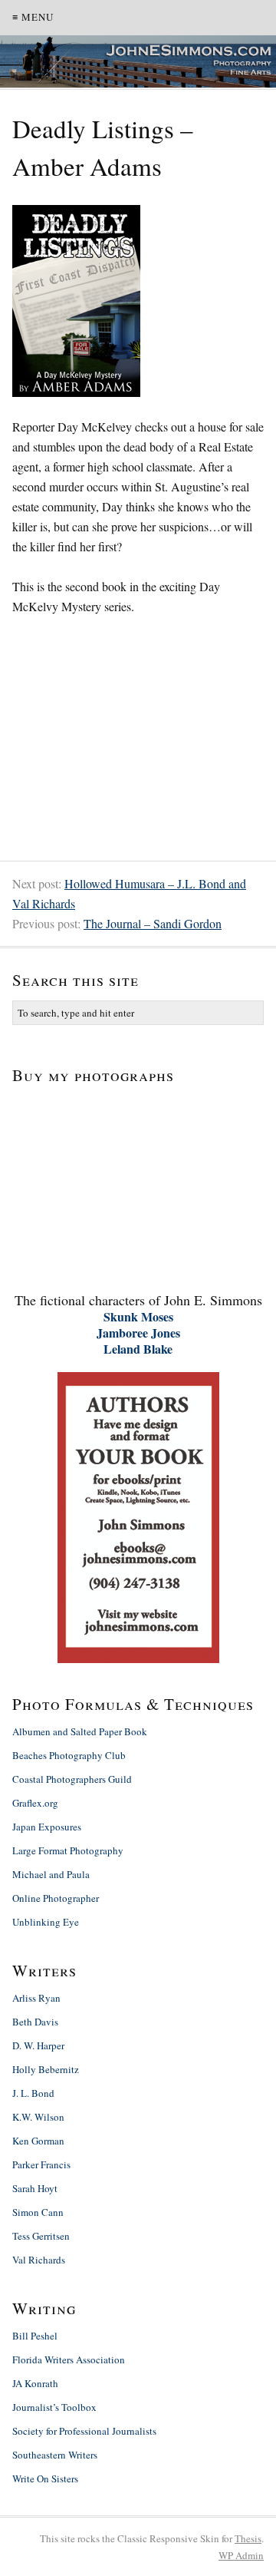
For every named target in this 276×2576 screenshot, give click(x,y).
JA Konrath (35, 2383)
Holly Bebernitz (46, 2069)
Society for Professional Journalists (84, 2431)
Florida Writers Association (69, 2359)
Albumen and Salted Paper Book (80, 1731)
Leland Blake (138, 1349)
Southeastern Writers (55, 2455)
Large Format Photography (68, 1850)
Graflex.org (35, 1803)
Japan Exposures (47, 1827)
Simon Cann (38, 2212)
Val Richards (39, 2260)
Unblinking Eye (46, 1922)
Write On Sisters (45, 2478)
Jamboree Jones (138, 1333)
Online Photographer (56, 1898)
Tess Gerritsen (41, 2236)
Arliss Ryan (36, 1998)
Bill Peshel (35, 2336)
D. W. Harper (38, 2045)
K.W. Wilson (38, 2117)
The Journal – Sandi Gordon (153, 923)
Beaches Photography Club (69, 1755)
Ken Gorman (38, 2141)
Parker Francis (41, 2164)
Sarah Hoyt (35, 2188)
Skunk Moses (138, 1316)
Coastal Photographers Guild (72, 1779)
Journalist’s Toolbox (54, 2407)
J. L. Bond (33, 2093)
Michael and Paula (51, 1874)
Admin (241, 2555)
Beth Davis (35, 2022)
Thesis (248, 2538)
